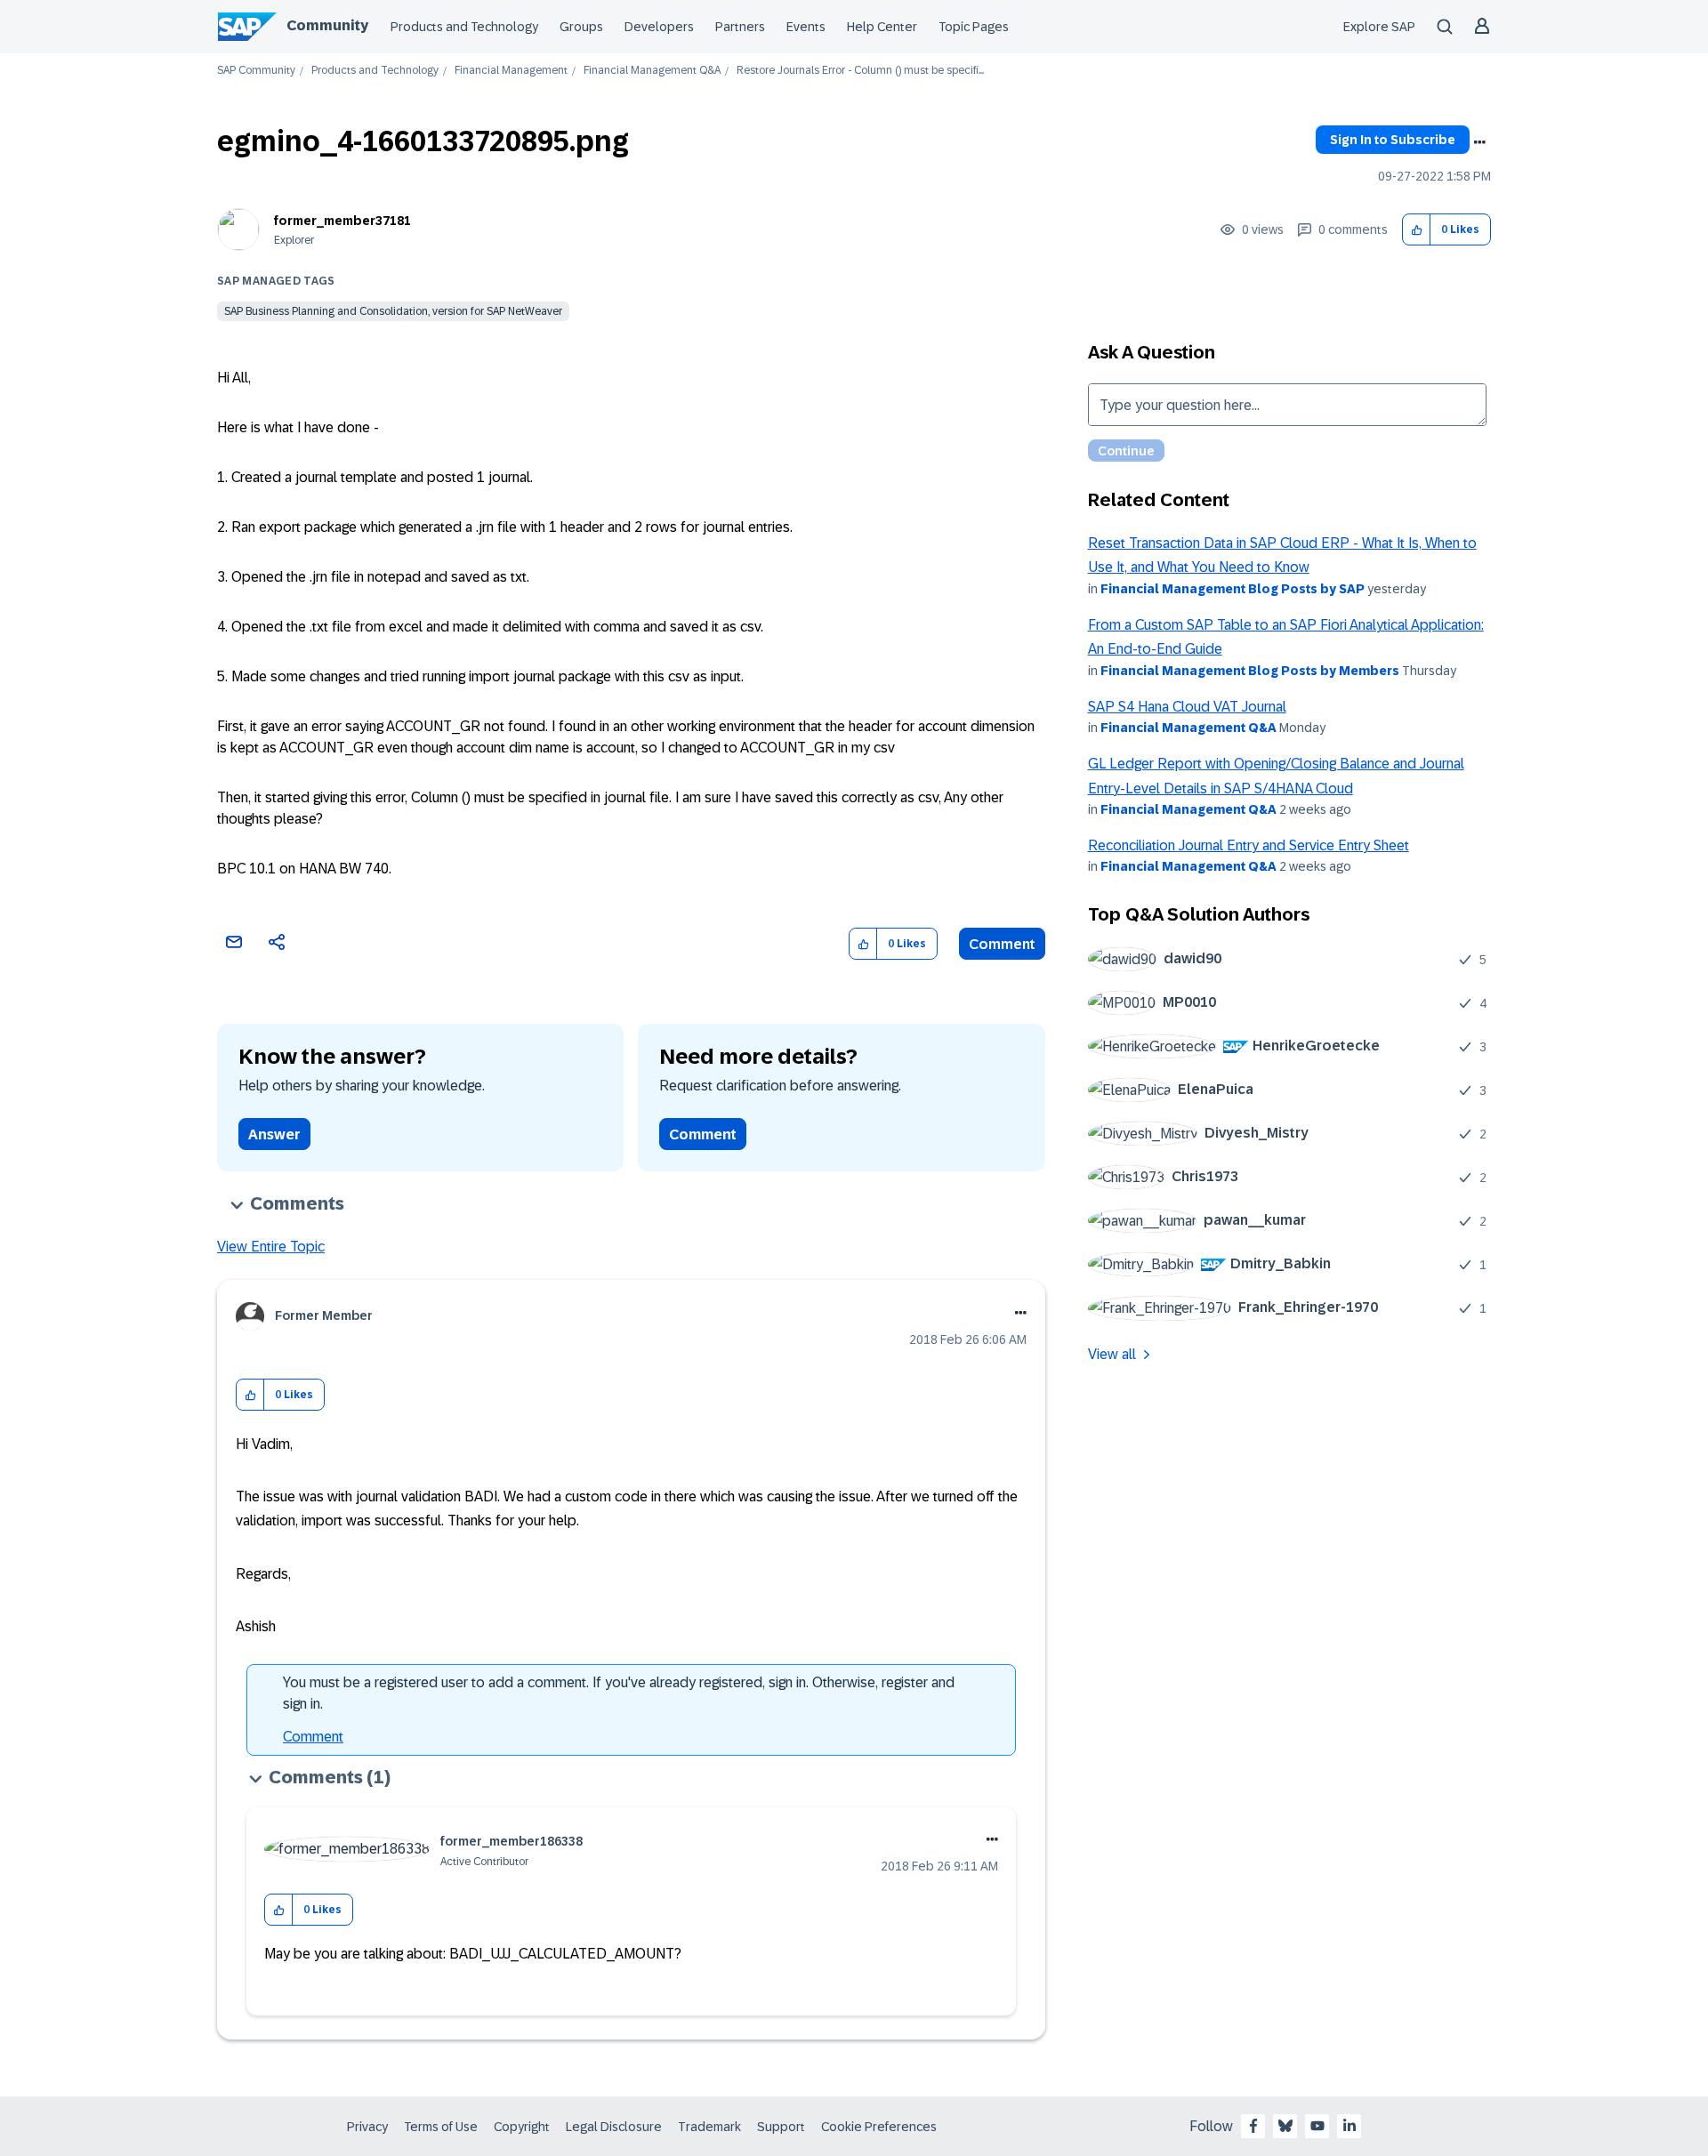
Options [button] (1479, 142)
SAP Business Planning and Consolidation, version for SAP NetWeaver (393, 311)
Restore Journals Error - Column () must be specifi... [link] (860, 71)
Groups (581, 27)
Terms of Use (441, 2127)
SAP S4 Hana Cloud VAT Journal (1187, 707)
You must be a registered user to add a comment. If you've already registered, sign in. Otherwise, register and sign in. (619, 1693)
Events (806, 27)
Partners (740, 27)
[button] (1417, 230)
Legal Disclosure (614, 2127)
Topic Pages (974, 27)
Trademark (709, 2127)
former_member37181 (342, 221)
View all (1112, 1354)
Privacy (367, 2127)
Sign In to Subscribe (1393, 140)
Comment (1002, 944)
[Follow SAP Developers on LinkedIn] (1349, 2126)
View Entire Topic (271, 1247)
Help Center (882, 27)
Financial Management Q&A (652, 71)
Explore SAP (1379, 27)
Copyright (522, 2127)
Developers (659, 27)
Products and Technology (464, 27)
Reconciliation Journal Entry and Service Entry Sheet (1249, 845)
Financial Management (511, 71)
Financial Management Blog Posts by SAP (1233, 589)
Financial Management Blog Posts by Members (1250, 671)
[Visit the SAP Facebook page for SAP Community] (1253, 2126)
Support (781, 2127)
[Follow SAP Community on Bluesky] (1285, 2126)
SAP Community (256, 71)
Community (327, 25)
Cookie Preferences (879, 2127)
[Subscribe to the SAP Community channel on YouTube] (1317, 2126)
